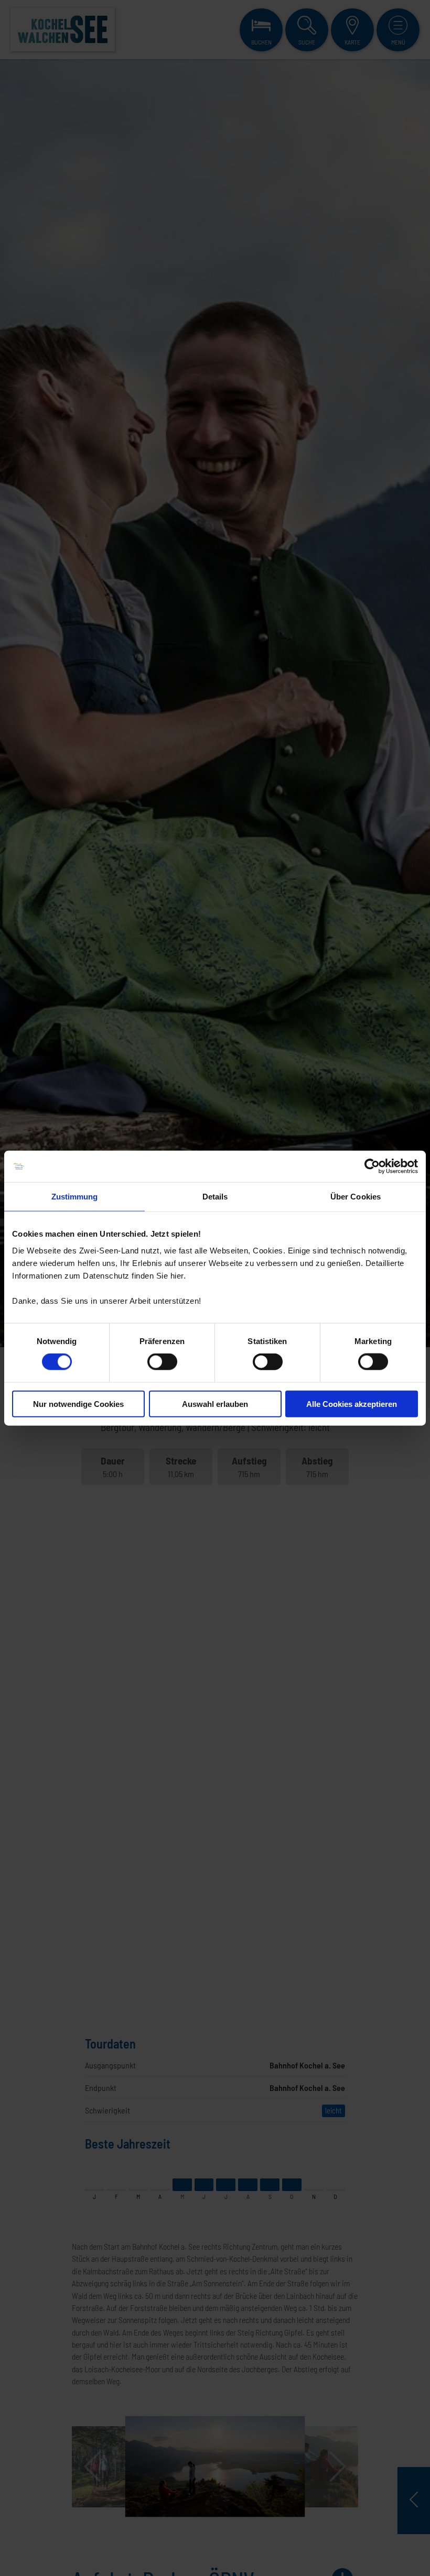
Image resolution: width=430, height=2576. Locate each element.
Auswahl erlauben (215, 1403)
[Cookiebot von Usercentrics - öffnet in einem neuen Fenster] (372, 1166)
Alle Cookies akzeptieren (352, 1403)
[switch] (162, 1362)
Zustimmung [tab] (75, 1197)
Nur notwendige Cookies (78, 1403)
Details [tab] (215, 1197)
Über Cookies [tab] (356, 1197)
